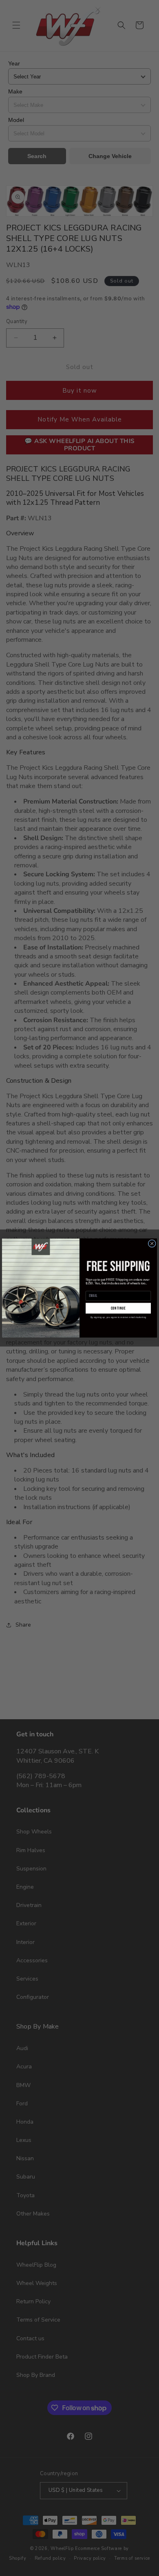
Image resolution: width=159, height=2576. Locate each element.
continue (118, 1308)
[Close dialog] (152, 1243)
